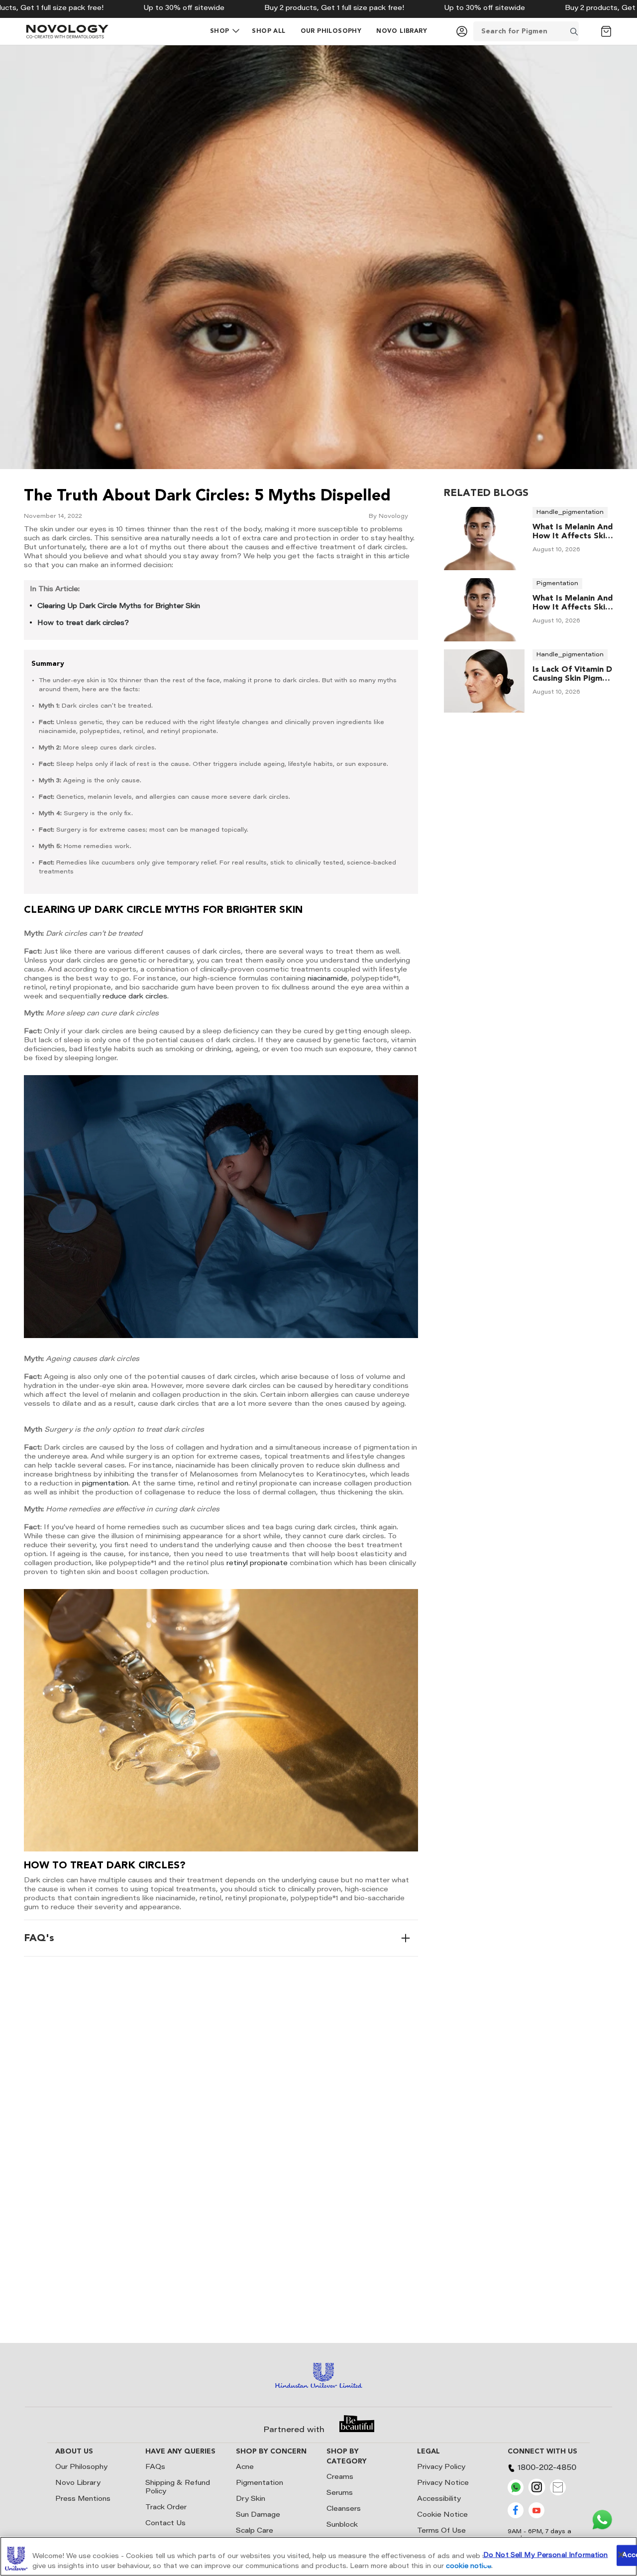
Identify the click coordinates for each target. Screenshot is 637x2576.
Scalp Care (255, 2531)
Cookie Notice (442, 2515)
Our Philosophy (81, 2467)
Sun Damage (258, 2515)
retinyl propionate (257, 1564)
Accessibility (439, 2499)
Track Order (166, 2508)
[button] (220, 31)
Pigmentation (260, 2483)
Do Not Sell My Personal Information (546, 2555)
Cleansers (344, 2509)
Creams (340, 2477)
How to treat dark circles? (83, 623)
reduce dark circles (135, 997)
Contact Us (165, 2524)
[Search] (587, 31)
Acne (245, 2467)
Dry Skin (251, 2499)
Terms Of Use (441, 2531)
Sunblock (342, 2525)
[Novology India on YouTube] (536, 2517)
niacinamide (327, 979)
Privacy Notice (443, 2483)
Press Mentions (83, 2499)
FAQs (155, 2467)
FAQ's (39, 1938)
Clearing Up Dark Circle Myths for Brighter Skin (119, 607)
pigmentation (105, 1484)
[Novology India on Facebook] (516, 2517)
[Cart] (606, 31)
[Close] (621, 2555)
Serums (340, 2493)
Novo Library (78, 2483)
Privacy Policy (441, 2467)
